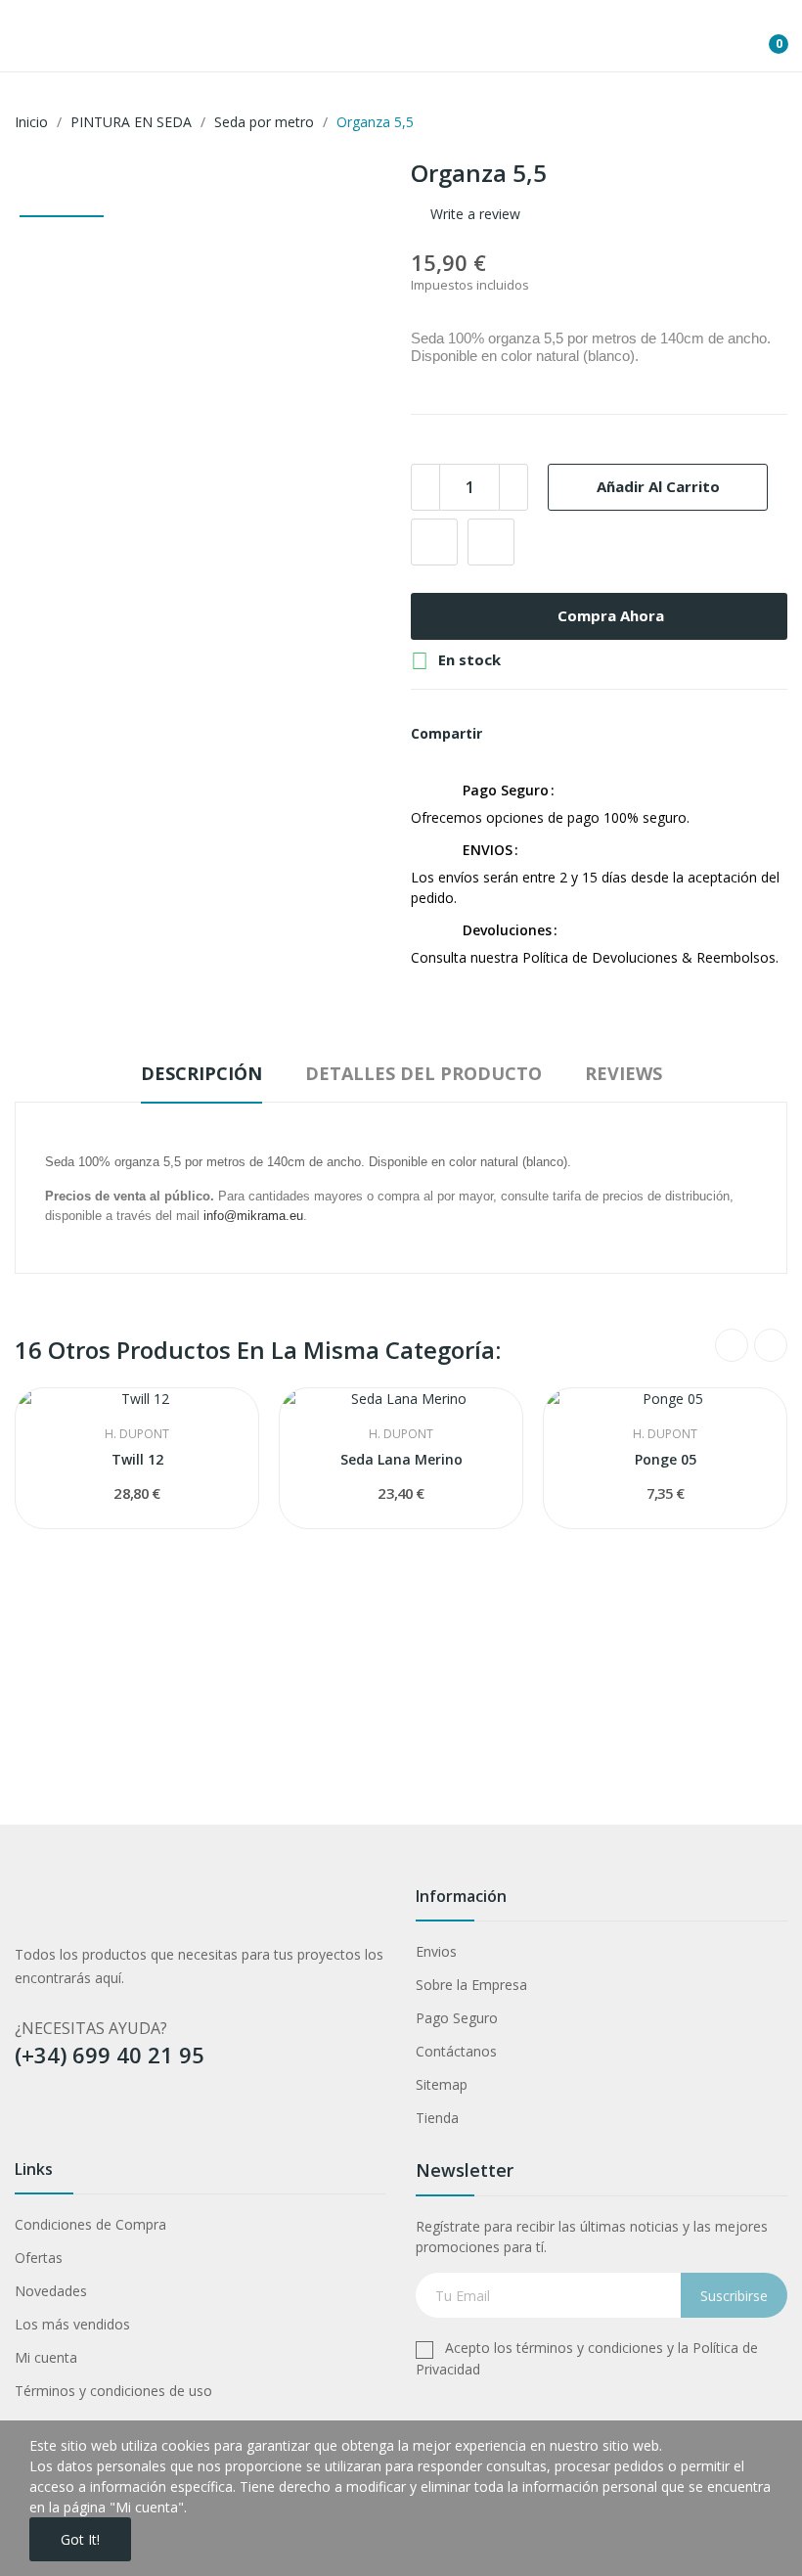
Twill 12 (137, 1459)
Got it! (80, 2539)
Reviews (624, 1073)
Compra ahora (611, 615)
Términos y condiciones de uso (113, 2391)
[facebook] (24, 2120)
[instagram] (100, 2120)
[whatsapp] (177, 2120)
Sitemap (442, 2084)
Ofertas (39, 2258)
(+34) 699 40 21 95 (110, 2055)
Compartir (509, 734)
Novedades (51, 2291)
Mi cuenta (46, 2357)
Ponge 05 (666, 1459)
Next (771, 1345)
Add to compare (491, 542)
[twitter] (62, 2120)
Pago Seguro (457, 2018)
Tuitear (542, 734)
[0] (764, 36)
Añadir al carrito (658, 486)
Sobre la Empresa (471, 1985)
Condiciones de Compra (90, 2224)
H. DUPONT (137, 1434)
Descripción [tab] (201, 1073)
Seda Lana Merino (401, 1459)
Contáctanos (456, 2051)
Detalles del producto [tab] (423, 1073)
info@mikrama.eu (253, 1216)
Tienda (437, 2118)
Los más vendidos (72, 2324)
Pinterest (575, 734)
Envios (436, 1951)
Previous (732, 1345)
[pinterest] (138, 2120)
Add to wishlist (434, 542)
